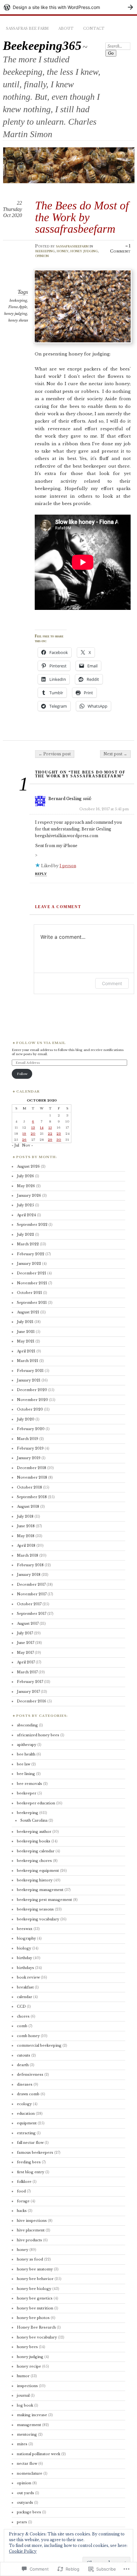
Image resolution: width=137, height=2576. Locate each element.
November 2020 (32, 1400)
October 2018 (29, 1487)
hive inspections (32, 2221)
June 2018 (26, 1526)
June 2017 (25, 1643)
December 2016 (32, 1701)
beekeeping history (35, 1880)
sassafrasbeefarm (72, 246)
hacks (22, 2211)
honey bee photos (33, 2318)
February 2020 (31, 1429)
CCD (21, 2006)
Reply (41, 874)
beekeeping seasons (35, 1909)
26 (24, 1140)
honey (63, 251)
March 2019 (28, 1439)
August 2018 (28, 1506)
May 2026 (26, 1186)
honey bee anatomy (35, 2269)
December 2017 (31, 1584)
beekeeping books (34, 1841)
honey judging (84, 251)
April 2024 (26, 1215)
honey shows (18, 320)
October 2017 (29, 1604)
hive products (29, 2240)
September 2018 (32, 1497)
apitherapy (27, 1745)
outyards (25, 2502)
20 (33, 1134)
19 (24, 1134)
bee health (26, 1754)
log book (25, 2405)
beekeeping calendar (36, 1851)
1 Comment (120, 249)
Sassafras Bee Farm (27, 28)
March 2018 (28, 1555)
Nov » (27, 1145)
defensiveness (30, 2074)
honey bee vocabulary (37, 2337)
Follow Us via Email (41, 1043)
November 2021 (32, 1283)
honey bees (27, 2347)
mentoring (27, 2434)
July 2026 (25, 1176)
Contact (94, 28)
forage (23, 2201)
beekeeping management (40, 1890)
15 (50, 1128)
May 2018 (26, 1536)
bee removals (29, 1784)
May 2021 (26, 1341)
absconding (27, 1725)
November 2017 (32, 1594)
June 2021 (26, 1332)
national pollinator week (39, 2454)
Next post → (115, 754)
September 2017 (32, 1614)
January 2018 (29, 1575)
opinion (42, 256)
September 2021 (32, 1303)
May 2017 (25, 1653)
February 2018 (30, 1565)
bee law (24, 1764)
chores (23, 2016)
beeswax (25, 1929)
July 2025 (25, 1205)
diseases (25, 2084)
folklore (24, 2182)
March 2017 (27, 1672)
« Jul (15, 1145)
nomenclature (30, 2473)
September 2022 (32, 1225)
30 (59, 1140)
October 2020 (30, 1409)
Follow (22, 1074)
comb (22, 2026)
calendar (25, 1997)
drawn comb (28, 2094)
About (66, 28)
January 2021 (29, 1380)
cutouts (24, 2055)
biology (24, 1948)
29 (50, 1140)
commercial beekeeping (39, 2045)
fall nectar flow (30, 2143)
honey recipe (29, 2366)
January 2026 (29, 1195)
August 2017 (28, 1623)
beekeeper (27, 1793)
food (21, 2191)
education (26, 2113)
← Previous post (55, 754)
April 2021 (26, 1351)
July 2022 (25, 1234)
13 (33, 1128)
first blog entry (31, 2172)
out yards (25, 2493)
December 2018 (32, 1468)
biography (26, 1938)
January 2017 (28, 1692)
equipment (27, 2123)
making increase (32, 2415)
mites (22, 2444)
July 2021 (25, 1322)
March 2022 (28, 1244)
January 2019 (29, 1458)
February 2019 (30, 1448)
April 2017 (26, 1662)
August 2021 (28, 1312)
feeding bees (29, 2162)
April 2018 (26, 1545)
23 (59, 1134)
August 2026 (28, 1166)
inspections (27, 2386)
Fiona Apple (18, 307)
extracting (26, 2133)
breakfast (25, 1987)
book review (28, 1977)
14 (42, 1128)
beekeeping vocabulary (38, 1919)
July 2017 (25, 1633)
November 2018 (32, 1477)
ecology (24, 2104)
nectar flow (27, 2463)
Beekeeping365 (42, 46)
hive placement (31, 2230)
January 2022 (29, 1264)
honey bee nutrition (35, 2308)
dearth (23, 2065)
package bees (29, 2512)
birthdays (25, 1968)
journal (23, 2395)
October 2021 (29, 1293)
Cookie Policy (23, 2551)
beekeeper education (36, 1803)
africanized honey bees (38, 1735)
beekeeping (45, 251)
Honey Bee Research (36, 2327)
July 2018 (25, 1516)
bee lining (26, 1774)
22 (50, 1134)
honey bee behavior (35, 2279)
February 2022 (31, 1254)
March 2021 (28, 1361)
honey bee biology (34, 2289)
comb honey (28, 2036)
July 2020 (26, 1419)
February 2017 (30, 1682)
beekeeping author (34, 1832)
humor (23, 2376)
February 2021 (30, 1371)
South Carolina (34, 1820)
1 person (68, 866)
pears (22, 2522)
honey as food (30, 2259)
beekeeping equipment (38, 1871)
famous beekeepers (35, 2152)
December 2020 (32, 1390)
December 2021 (32, 1273)
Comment (112, 983)
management (29, 2425)
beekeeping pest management (44, 1900)
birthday (25, 1958)
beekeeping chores (34, 1861)
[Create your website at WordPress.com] (68, 7)
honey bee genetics (35, 2298)
